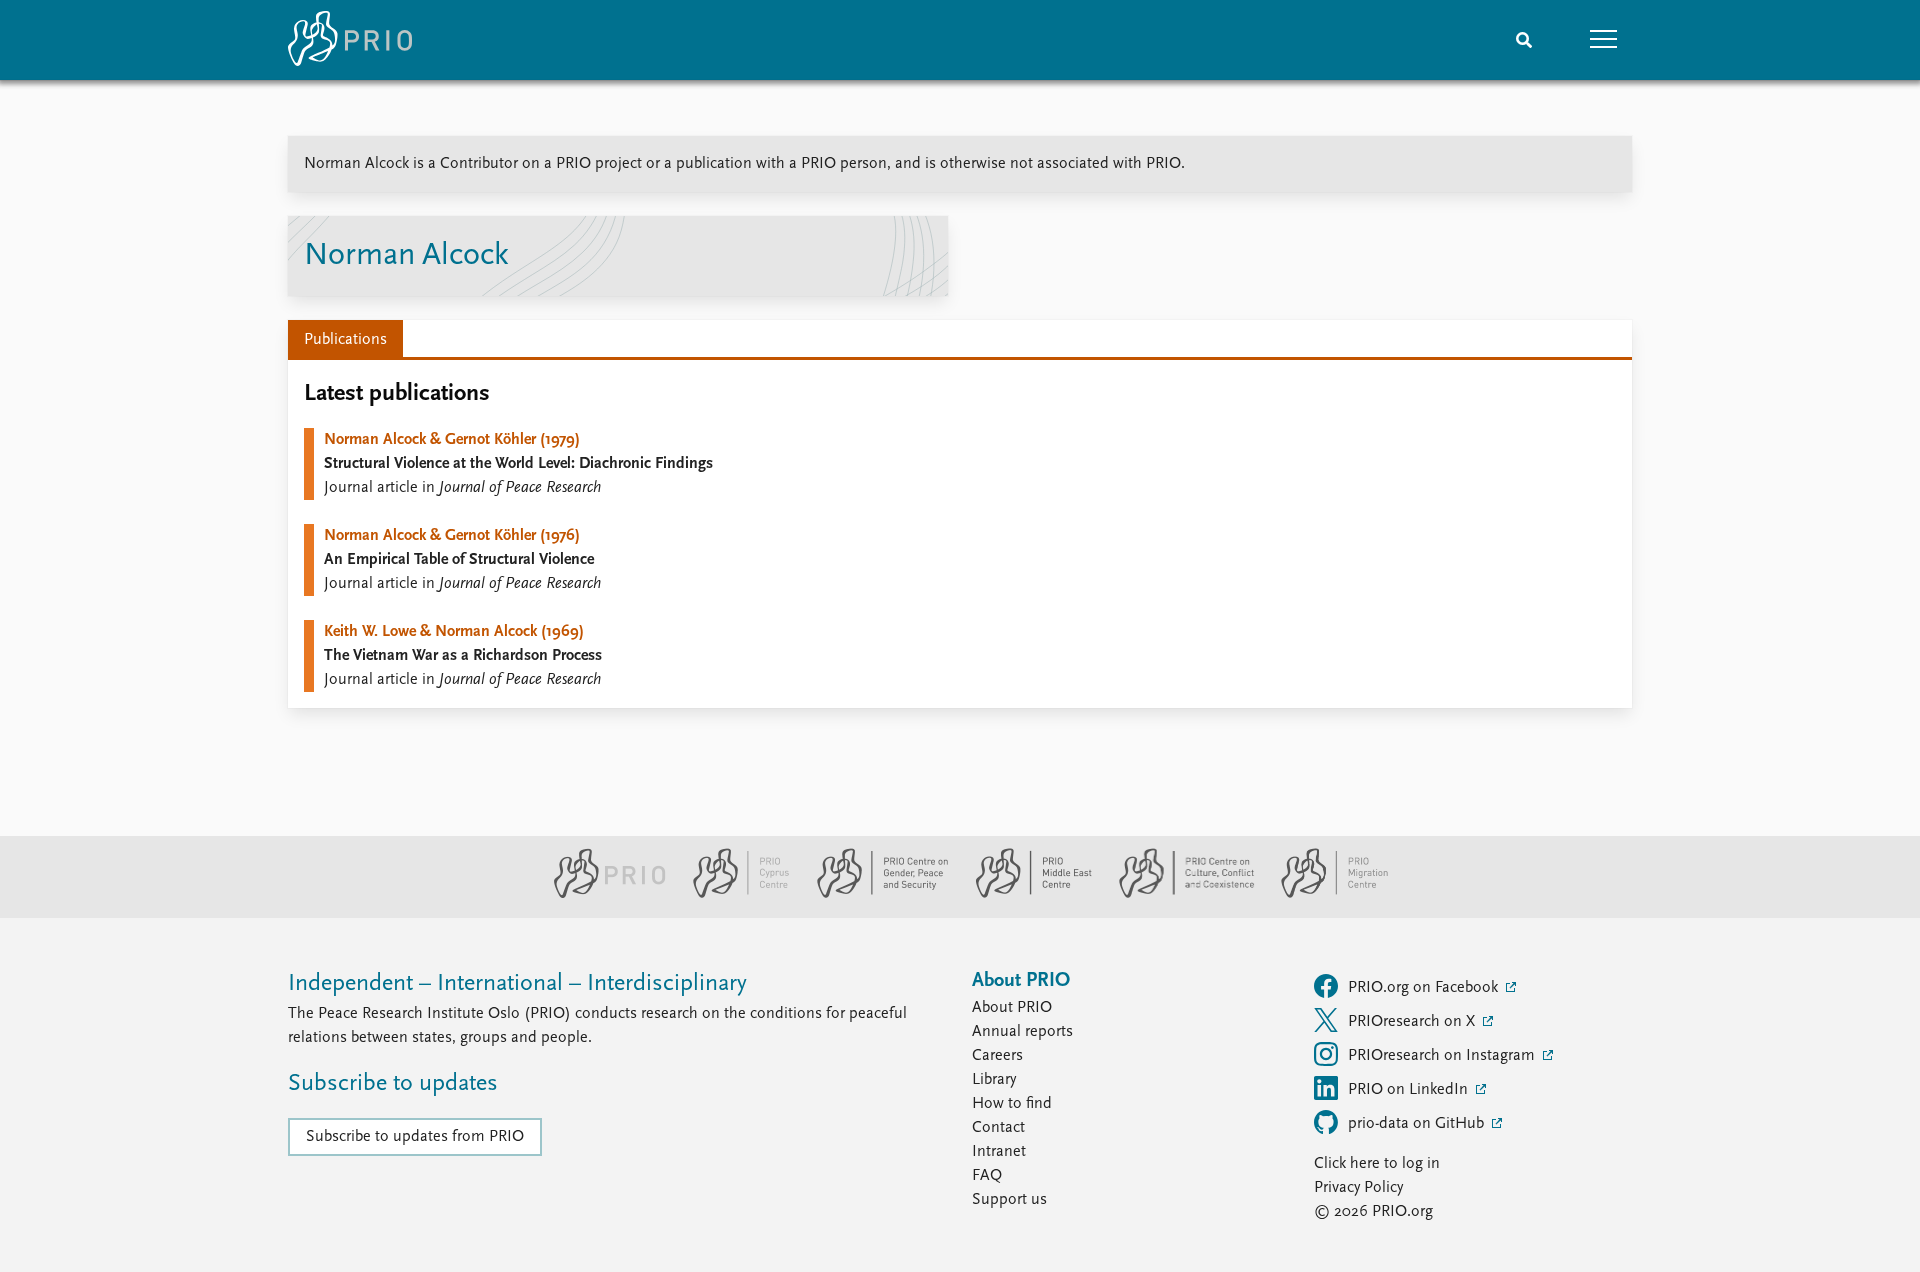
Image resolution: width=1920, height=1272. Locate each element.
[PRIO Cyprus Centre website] (733, 894)
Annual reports (1022, 1032)
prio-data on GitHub (1418, 1124)
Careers (997, 1056)
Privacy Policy (1358, 1188)
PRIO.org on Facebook (1425, 988)
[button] (1604, 40)
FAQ (987, 1176)
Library (994, 1080)
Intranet (999, 1152)
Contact (998, 1128)
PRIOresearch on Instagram (1443, 1056)
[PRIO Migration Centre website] (1324, 894)
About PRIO (1012, 1008)
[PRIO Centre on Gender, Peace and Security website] (874, 894)
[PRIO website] (601, 894)
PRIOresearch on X (1413, 1022)
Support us (1009, 1200)
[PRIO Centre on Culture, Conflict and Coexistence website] (1178, 894)
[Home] (350, 40)
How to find (1012, 1104)
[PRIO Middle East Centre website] (1025, 894)
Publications (345, 340)
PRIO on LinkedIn (1410, 1090)
